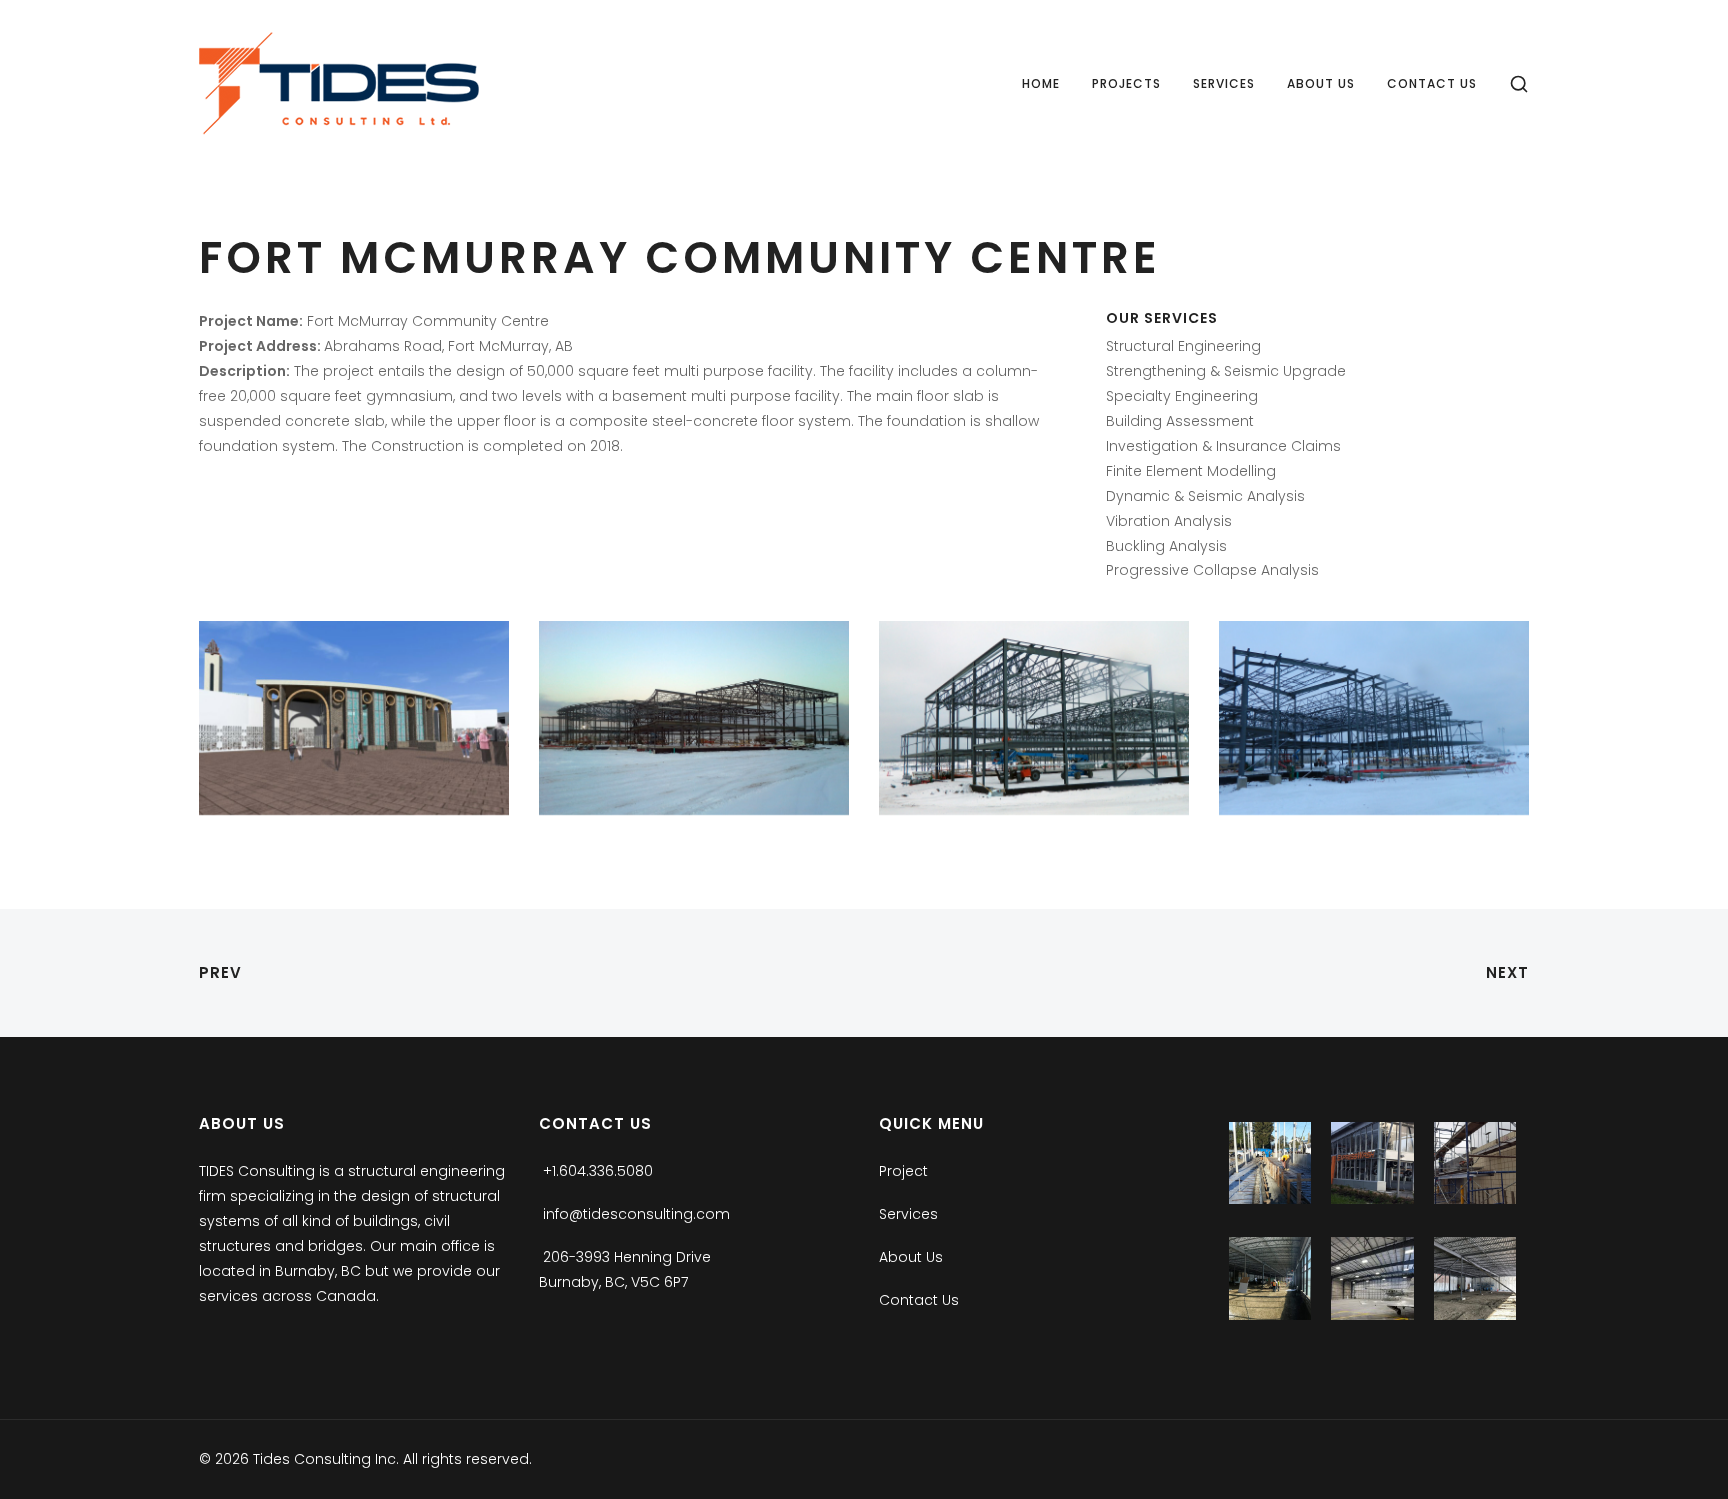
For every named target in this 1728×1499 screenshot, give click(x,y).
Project (903, 1171)
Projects (1126, 83)
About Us (1321, 83)
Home (1041, 83)
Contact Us (1432, 83)
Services (1224, 83)
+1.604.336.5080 (598, 1171)
